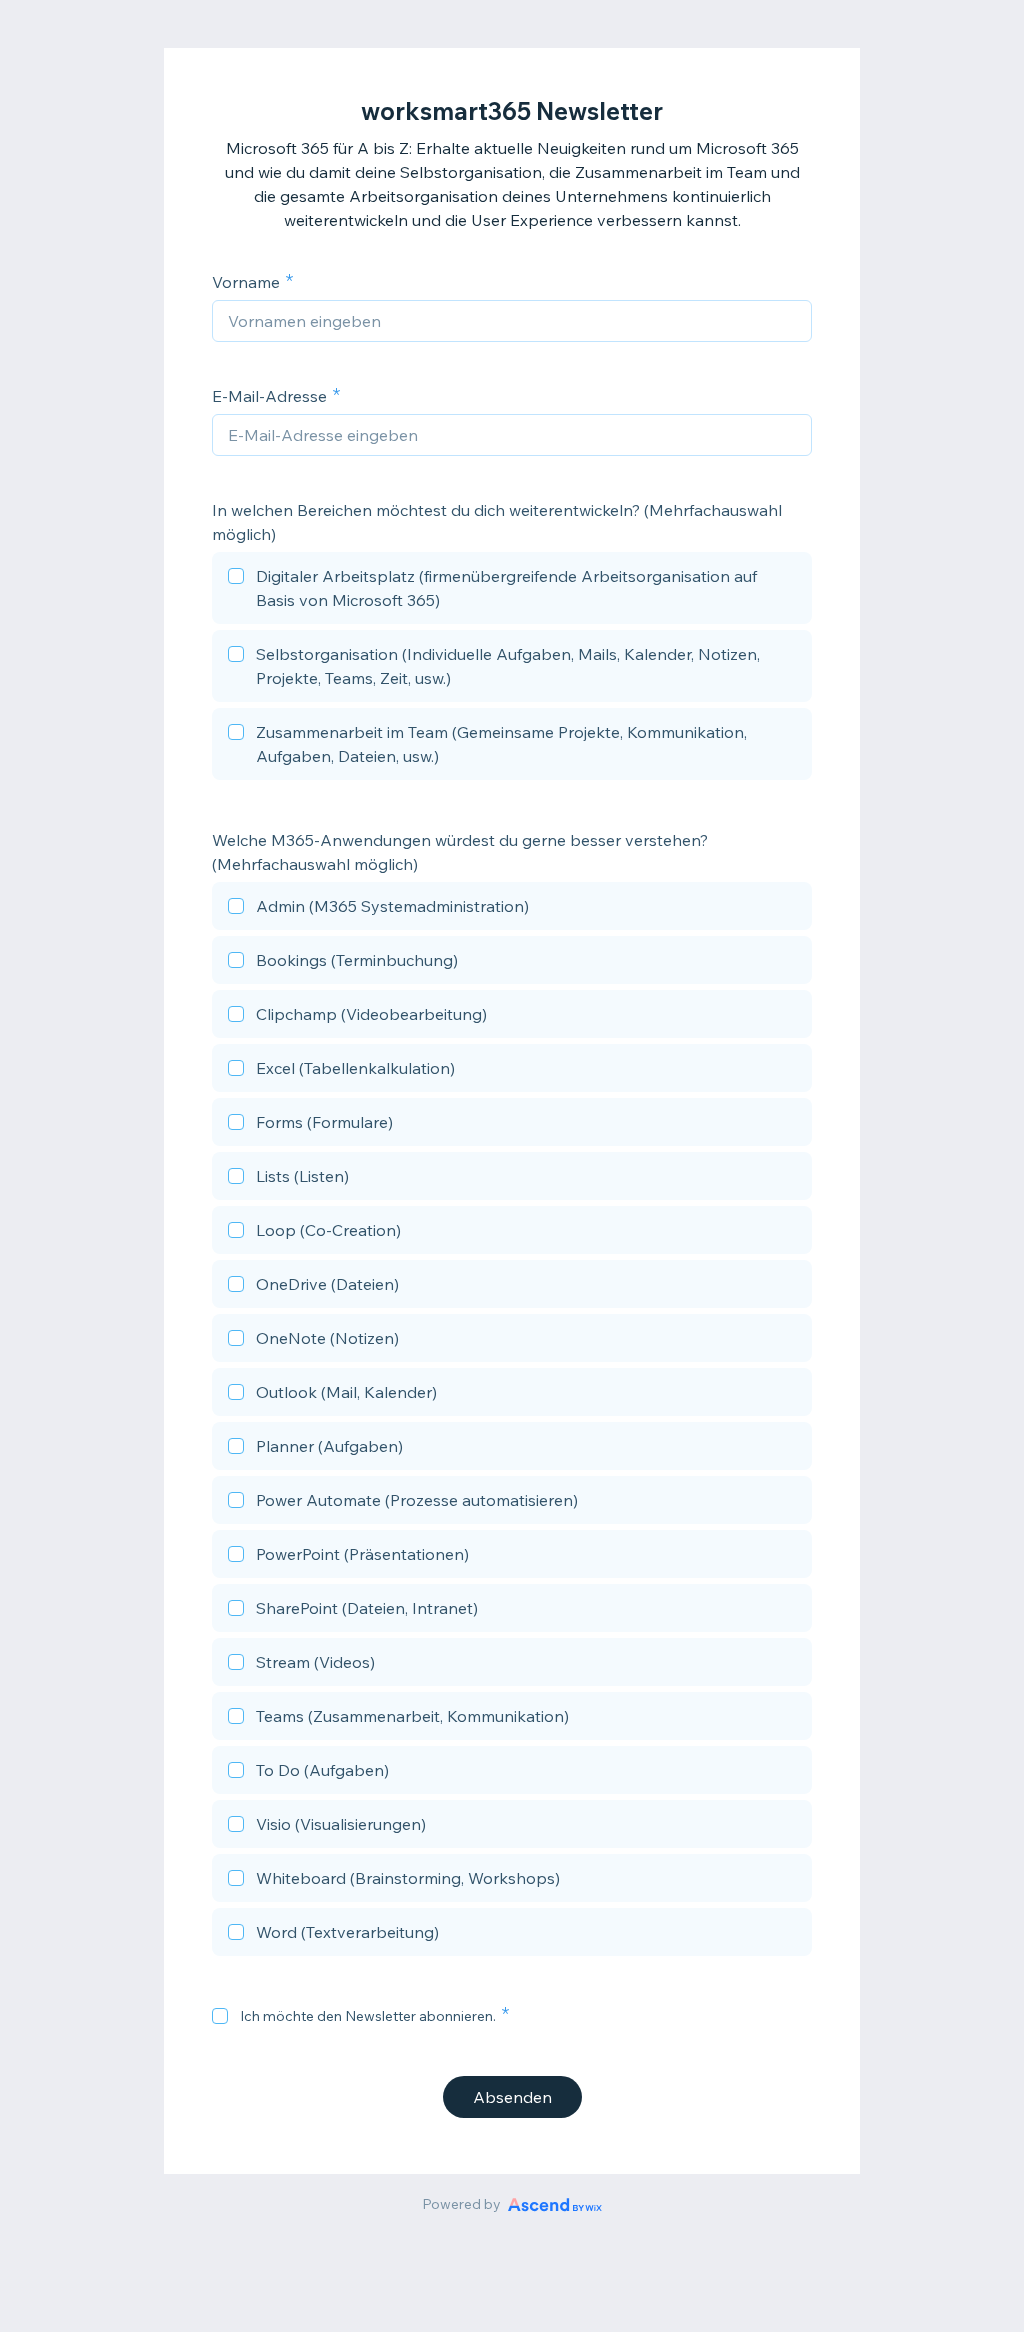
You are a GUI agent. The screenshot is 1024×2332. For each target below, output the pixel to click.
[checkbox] (512, 591)
